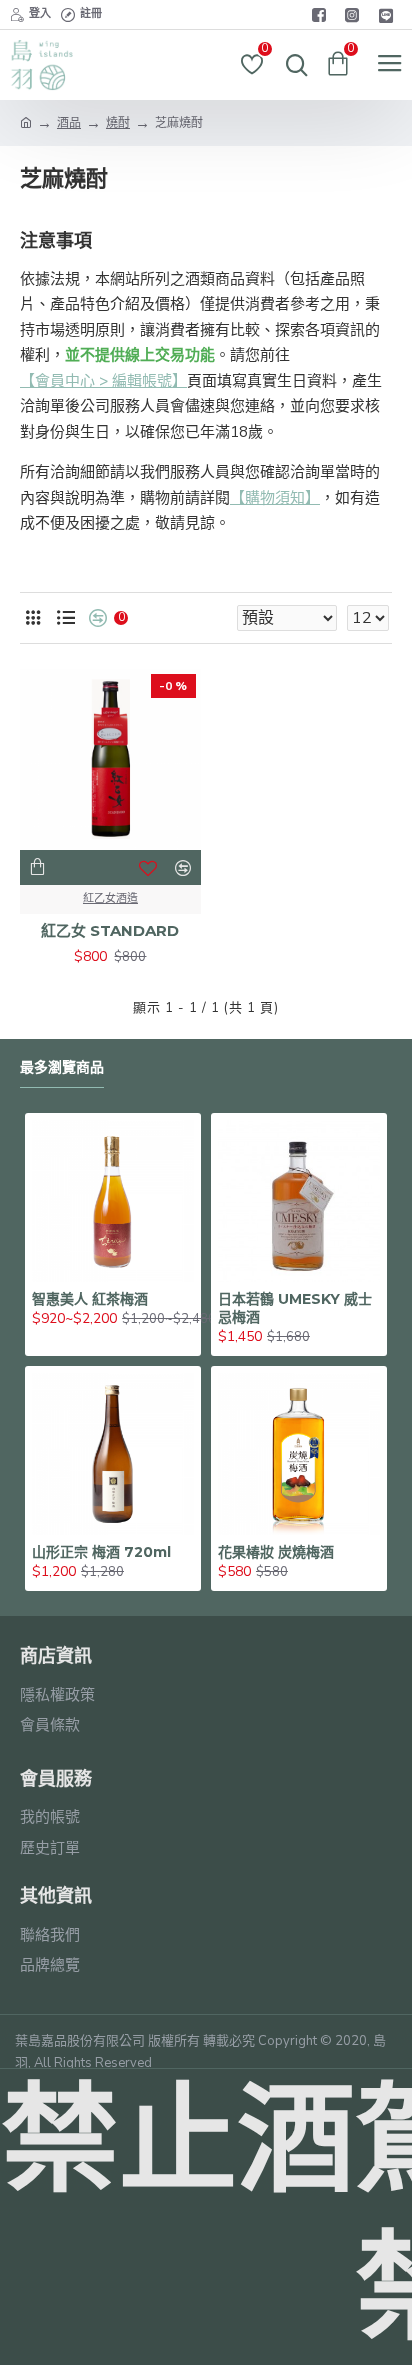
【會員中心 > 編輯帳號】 (103, 381)
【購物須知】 (275, 498)
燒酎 (118, 123)
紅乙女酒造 (110, 898)
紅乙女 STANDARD (110, 930)
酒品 (69, 123)
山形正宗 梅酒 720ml (101, 1552)
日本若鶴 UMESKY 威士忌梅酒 (295, 1308)
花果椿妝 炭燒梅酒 (276, 1552)
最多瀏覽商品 (62, 1067)
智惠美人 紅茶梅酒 (90, 1299)
